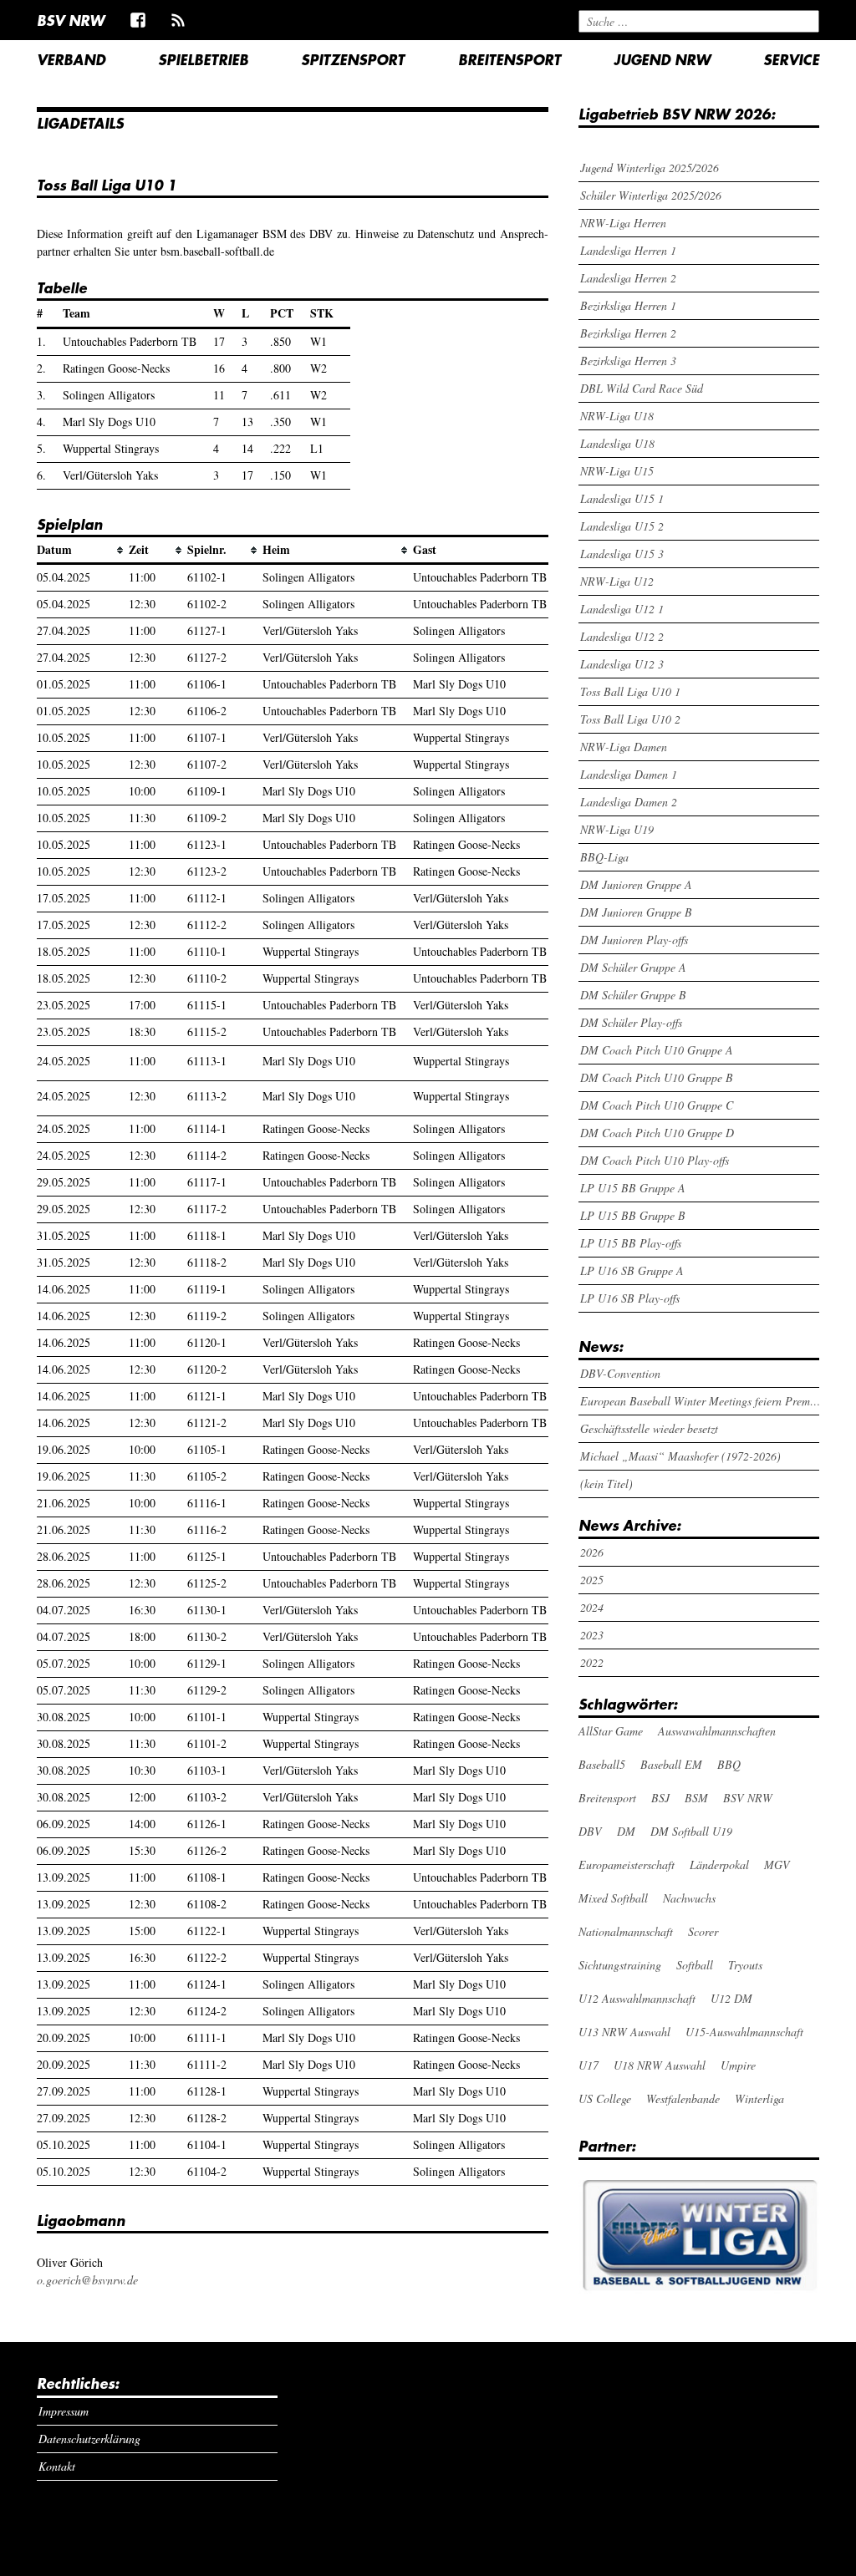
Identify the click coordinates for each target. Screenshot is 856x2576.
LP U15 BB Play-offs (631, 1243)
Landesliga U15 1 (622, 498)
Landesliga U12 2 (622, 636)
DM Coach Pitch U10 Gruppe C (657, 1105)
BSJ (660, 1798)
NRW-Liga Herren (623, 223)
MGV (777, 1865)
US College (605, 2098)
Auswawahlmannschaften (717, 1731)
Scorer (703, 1931)
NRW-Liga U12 (617, 581)
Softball (695, 1965)
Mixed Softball (613, 1898)
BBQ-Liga (604, 857)
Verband (71, 59)
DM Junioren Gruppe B (636, 912)
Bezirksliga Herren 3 (628, 361)
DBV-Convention (620, 1373)
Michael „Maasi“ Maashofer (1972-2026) (680, 1456)
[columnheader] (83, 551)
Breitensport (510, 59)
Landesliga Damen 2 (629, 802)
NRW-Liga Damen (624, 747)
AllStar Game (611, 1731)
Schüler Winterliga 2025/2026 (651, 195)
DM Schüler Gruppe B (633, 995)
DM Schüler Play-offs (631, 1022)
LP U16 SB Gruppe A (632, 1270)
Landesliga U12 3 (622, 664)
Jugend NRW (662, 59)
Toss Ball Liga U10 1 (630, 691)
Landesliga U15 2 (622, 526)
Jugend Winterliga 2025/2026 (650, 168)
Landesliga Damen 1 (629, 774)
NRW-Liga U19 (617, 829)
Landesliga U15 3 (622, 554)
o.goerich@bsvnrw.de (87, 2280)
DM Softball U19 (691, 1831)
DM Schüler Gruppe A (633, 967)
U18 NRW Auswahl (660, 2065)
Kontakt (57, 2466)
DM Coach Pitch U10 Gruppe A (657, 1050)
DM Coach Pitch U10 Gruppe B (657, 1077)
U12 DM (731, 1998)
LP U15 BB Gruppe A (633, 1188)
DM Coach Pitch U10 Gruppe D (657, 1133)
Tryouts (745, 1965)
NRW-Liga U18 (617, 416)
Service (791, 59)
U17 (588, 2065)
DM (626, 1831)
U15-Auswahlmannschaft (744, 2032)
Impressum (64, 2411)
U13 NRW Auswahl (624, 2032)
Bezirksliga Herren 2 (628, 333)
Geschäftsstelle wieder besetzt (649, 1428)
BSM (696, 1798)
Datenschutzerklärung (89, 2439)
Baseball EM (671, 1764)
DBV (590, 1831)
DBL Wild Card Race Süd (642, 388)
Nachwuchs (689, 1898)
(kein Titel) (606, 1484)
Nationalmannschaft (626, 1931)
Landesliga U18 (617, 443)
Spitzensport (353, 59)
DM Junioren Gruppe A (636, 884)
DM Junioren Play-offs (634, 940)
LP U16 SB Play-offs (630, 1298)
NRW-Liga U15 (617, 471)
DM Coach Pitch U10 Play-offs (655, 1160)
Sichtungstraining (620, 1965)
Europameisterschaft (627, 1865)
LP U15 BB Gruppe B (633, 1215)
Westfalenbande (683, 2098)
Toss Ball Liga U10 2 (630, 719)
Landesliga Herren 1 (628, 250)
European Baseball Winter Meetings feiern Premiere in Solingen (701, 1401)
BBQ (729, 1764)
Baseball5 (602, 1764)
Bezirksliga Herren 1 (628, 305)
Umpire (738, 2065)
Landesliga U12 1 (622, 609)
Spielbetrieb (203, 59)
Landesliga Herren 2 (628, 278)
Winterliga (759, 2098)
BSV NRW (71, 20)
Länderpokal (719, 1865)
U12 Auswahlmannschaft (637, 1998)
